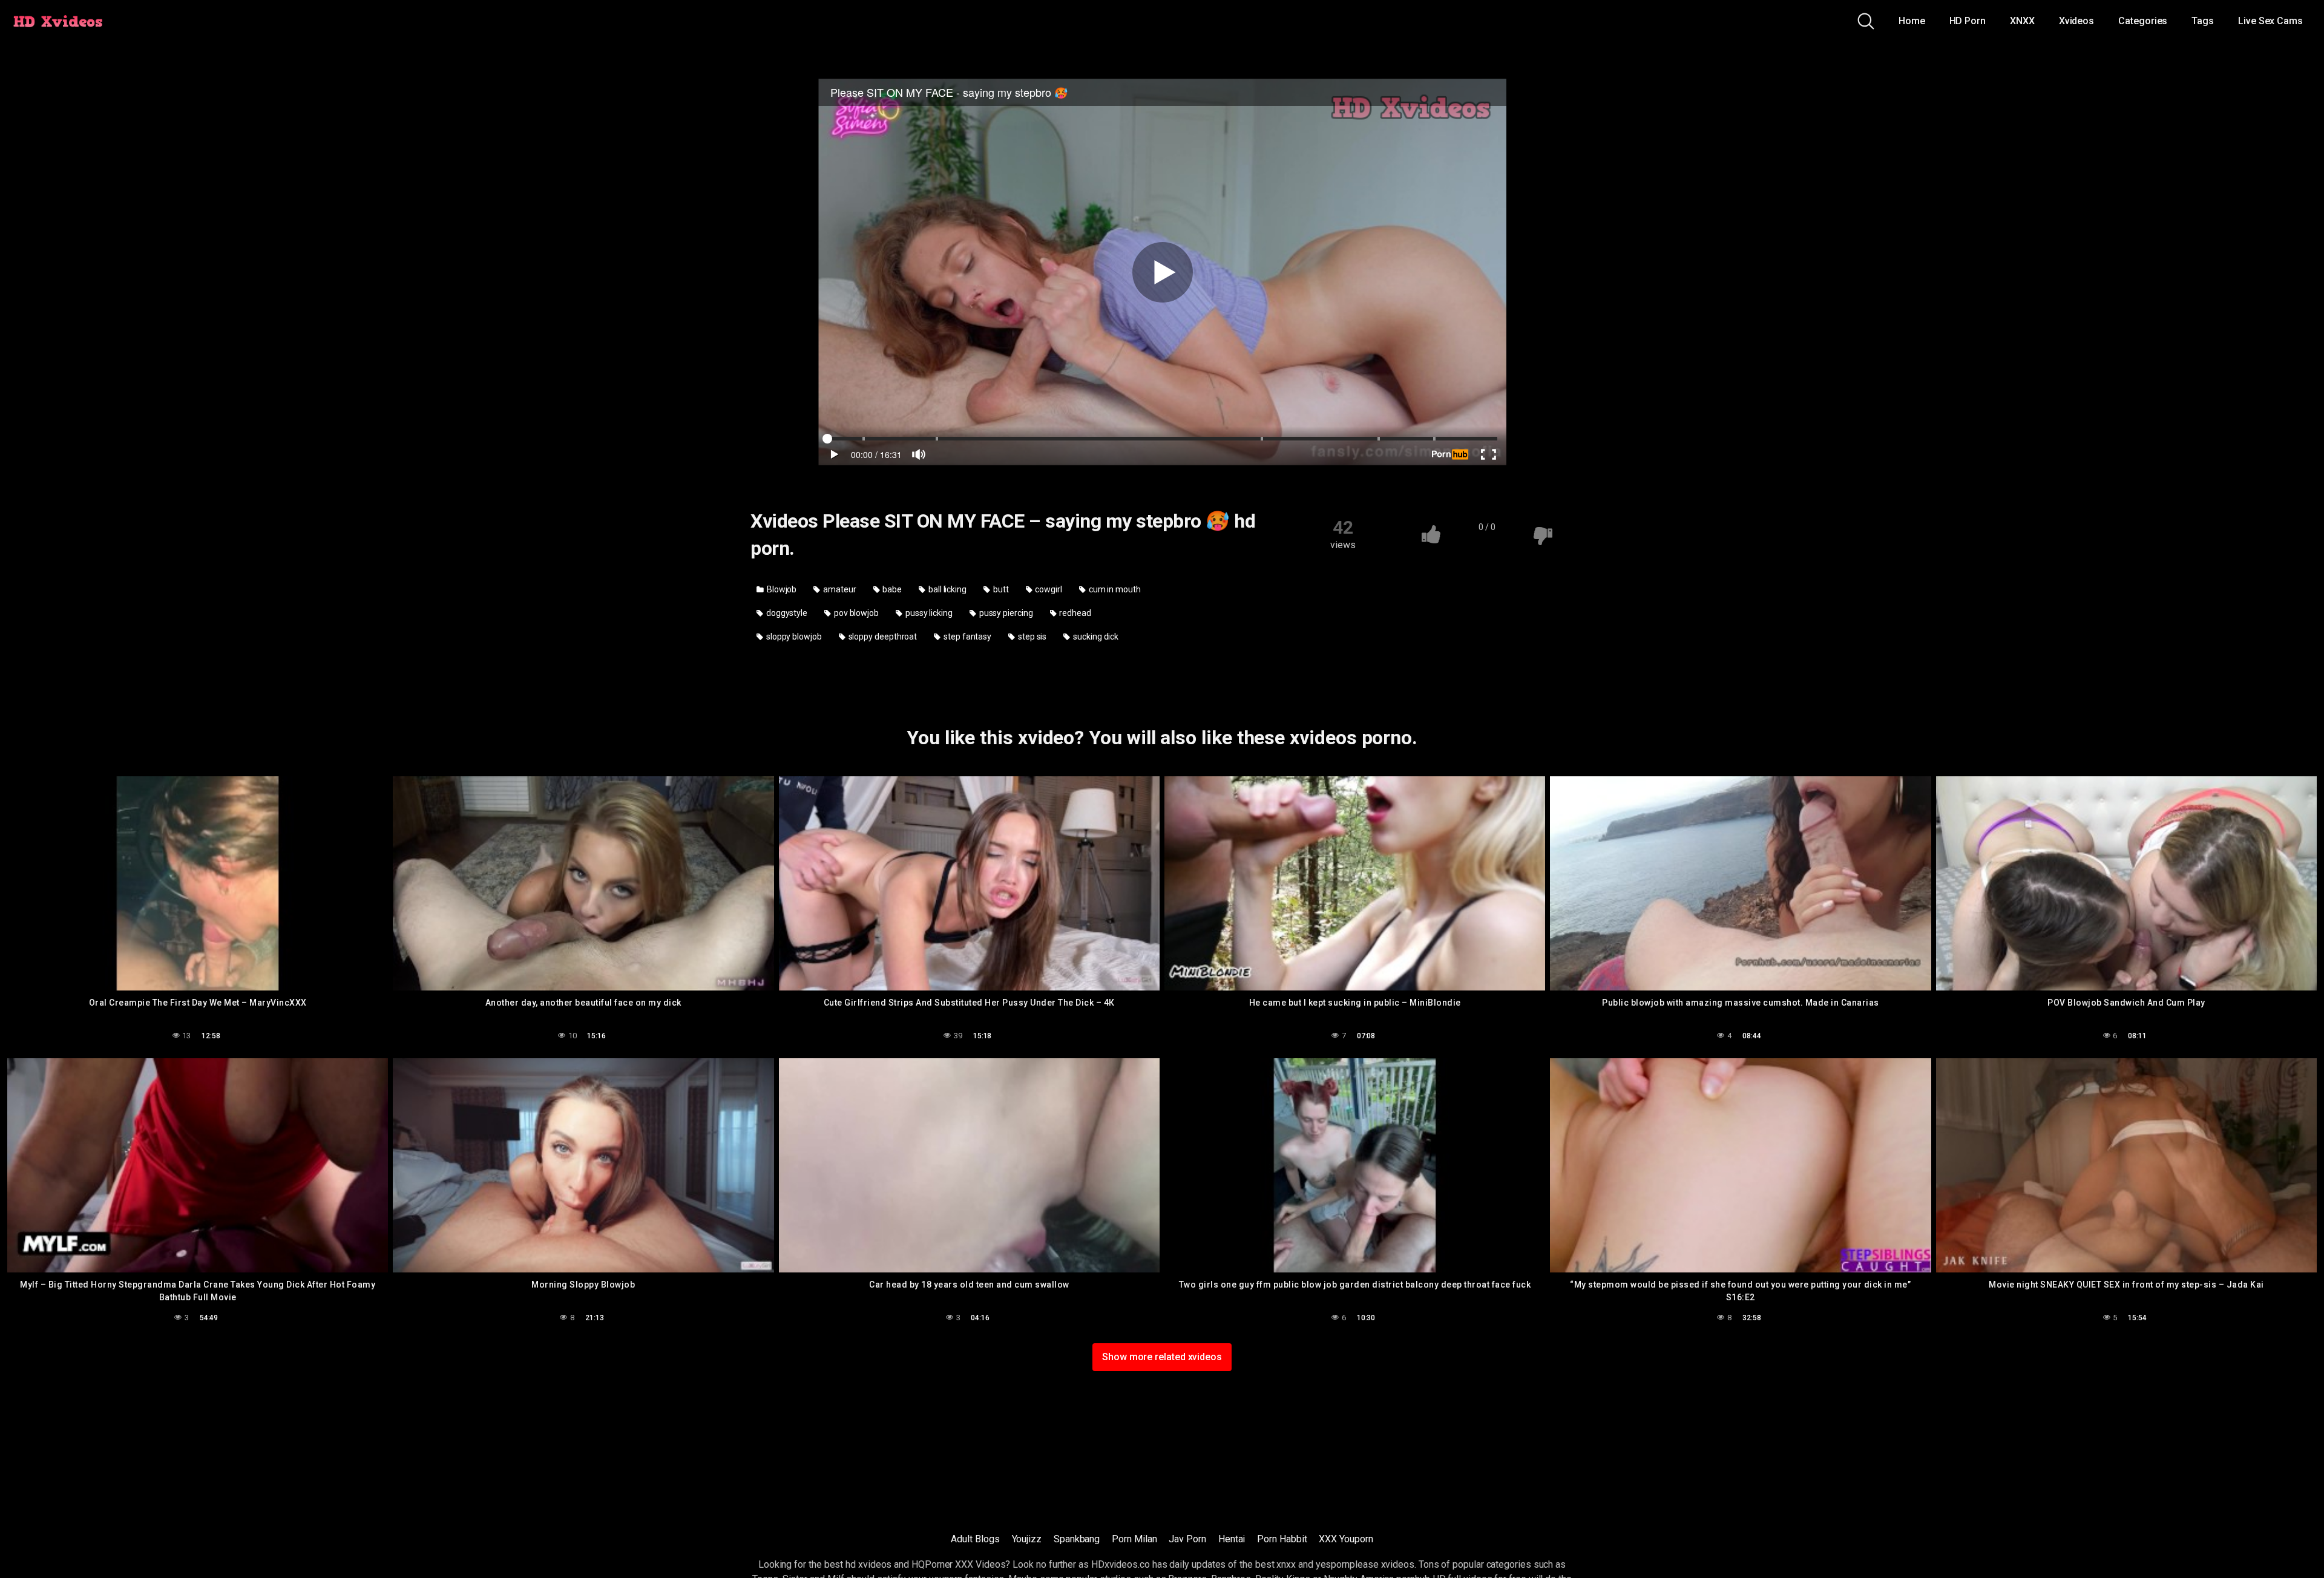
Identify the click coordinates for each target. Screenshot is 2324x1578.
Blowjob (781, 589)
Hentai (1232, 1539)
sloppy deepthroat (882, 637)
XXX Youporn (1346, 1539)
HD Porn (1968, 21)
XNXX (2022, 21)
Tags (2203, 21)
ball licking (947, 589)
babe (892, 589)
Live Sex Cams (2270, 21)
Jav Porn (1187, 1539)
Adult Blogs (975, 1539)
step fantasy (967, 637)
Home (1912, 21)
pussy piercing (1005, 613)
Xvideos (2076, 21)
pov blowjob (855, 613)
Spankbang (1077, 1539)
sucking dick (1095, 637)
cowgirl (1047, 589)
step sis (1031, 637)
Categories (2143, 21)
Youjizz (1027, 1539)
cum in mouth (1114, 589)
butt (1000, 589)
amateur (839, 589)
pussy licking (928, 613)
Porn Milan (1134, 1539)
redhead (1074, 613)
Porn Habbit (1282, 1539)
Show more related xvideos (1162, 1357)
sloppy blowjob (793, 637)
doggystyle (786, 613)
